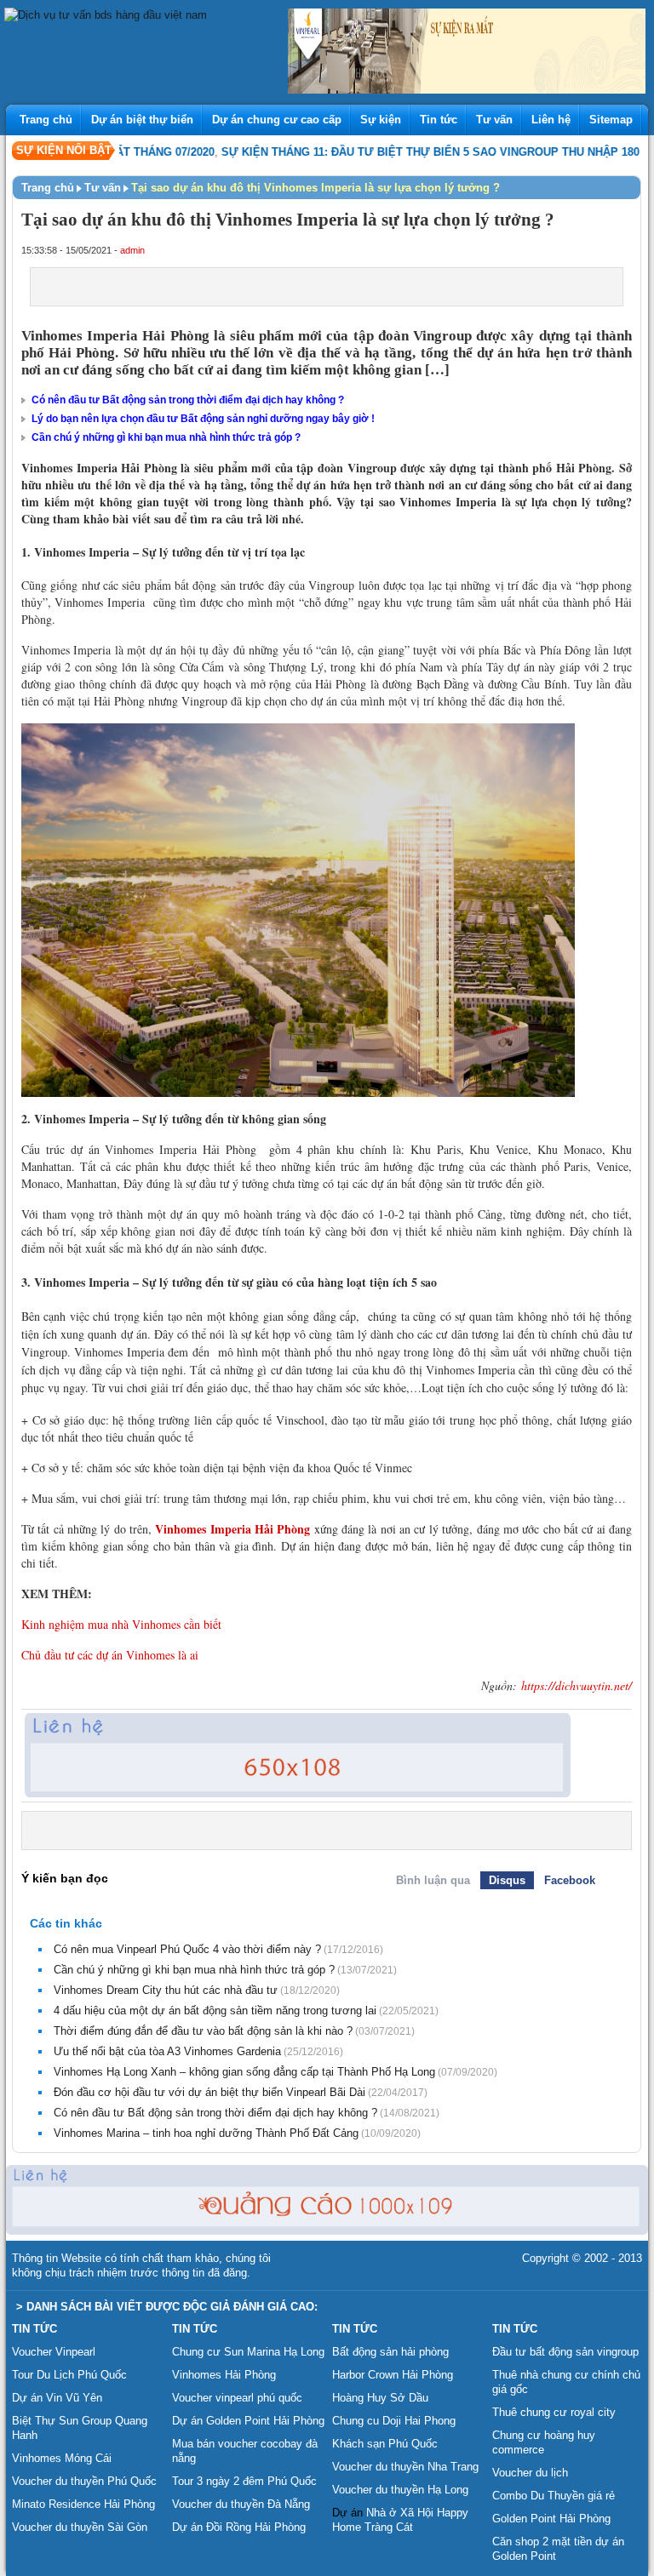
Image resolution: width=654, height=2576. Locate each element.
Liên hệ (551, 120)
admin (132, 250)
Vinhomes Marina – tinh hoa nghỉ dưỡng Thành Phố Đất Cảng (206, 2133)
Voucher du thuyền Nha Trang (405, 2467)
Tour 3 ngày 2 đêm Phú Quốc (244, 2481)
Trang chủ (46, 120)
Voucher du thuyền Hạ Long (400, 2490)
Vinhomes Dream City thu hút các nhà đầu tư (166, 1990)
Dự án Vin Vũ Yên (57, 2398)
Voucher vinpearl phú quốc (237, 2398)
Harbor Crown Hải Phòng (393, 2375)
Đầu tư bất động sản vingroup (565, 2352)
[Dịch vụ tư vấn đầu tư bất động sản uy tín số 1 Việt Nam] (106, 15)
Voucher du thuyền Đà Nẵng (241, 2504)
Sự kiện (381, 120)
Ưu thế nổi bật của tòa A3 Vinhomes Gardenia (167, 2051)
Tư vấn (494, 120)
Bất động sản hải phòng (390, 2352)
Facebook (570, 1880)
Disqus (507, 1880)
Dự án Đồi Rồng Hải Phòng (239, 2527)
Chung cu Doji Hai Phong (394, 2421)
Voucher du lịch (530, 2473)
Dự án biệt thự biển (142, 120)
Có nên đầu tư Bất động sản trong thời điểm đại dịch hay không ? (188, 400)
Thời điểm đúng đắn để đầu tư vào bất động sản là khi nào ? (203, 2031)
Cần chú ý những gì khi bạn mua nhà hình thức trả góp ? (166, 437)
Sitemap (611, 120)
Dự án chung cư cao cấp (277, 120)
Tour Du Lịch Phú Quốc (69, 2375)
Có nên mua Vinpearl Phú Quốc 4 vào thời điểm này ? (187, 1949)
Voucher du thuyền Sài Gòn (80, 2527)
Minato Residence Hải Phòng (83, 2504)
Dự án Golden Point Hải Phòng (248, 2421)
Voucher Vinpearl (54, 2352)
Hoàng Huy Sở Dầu (380, 2398)
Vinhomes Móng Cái (62, 2458)
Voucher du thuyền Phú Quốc (84, 2481)
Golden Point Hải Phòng (551, 2519)
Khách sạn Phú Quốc (385, 2444)
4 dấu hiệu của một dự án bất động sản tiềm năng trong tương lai (215, 2011)
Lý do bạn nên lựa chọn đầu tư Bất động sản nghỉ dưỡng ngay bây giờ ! (203, 419)
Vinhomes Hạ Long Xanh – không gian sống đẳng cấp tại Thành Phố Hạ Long (244, 2072)
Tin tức (439, 120)
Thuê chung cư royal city (554, 2412)
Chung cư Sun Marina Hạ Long (248, 2352)
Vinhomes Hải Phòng (224, 2375)
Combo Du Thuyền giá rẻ (554, 2496)
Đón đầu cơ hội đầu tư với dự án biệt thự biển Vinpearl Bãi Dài (209, 2092)
